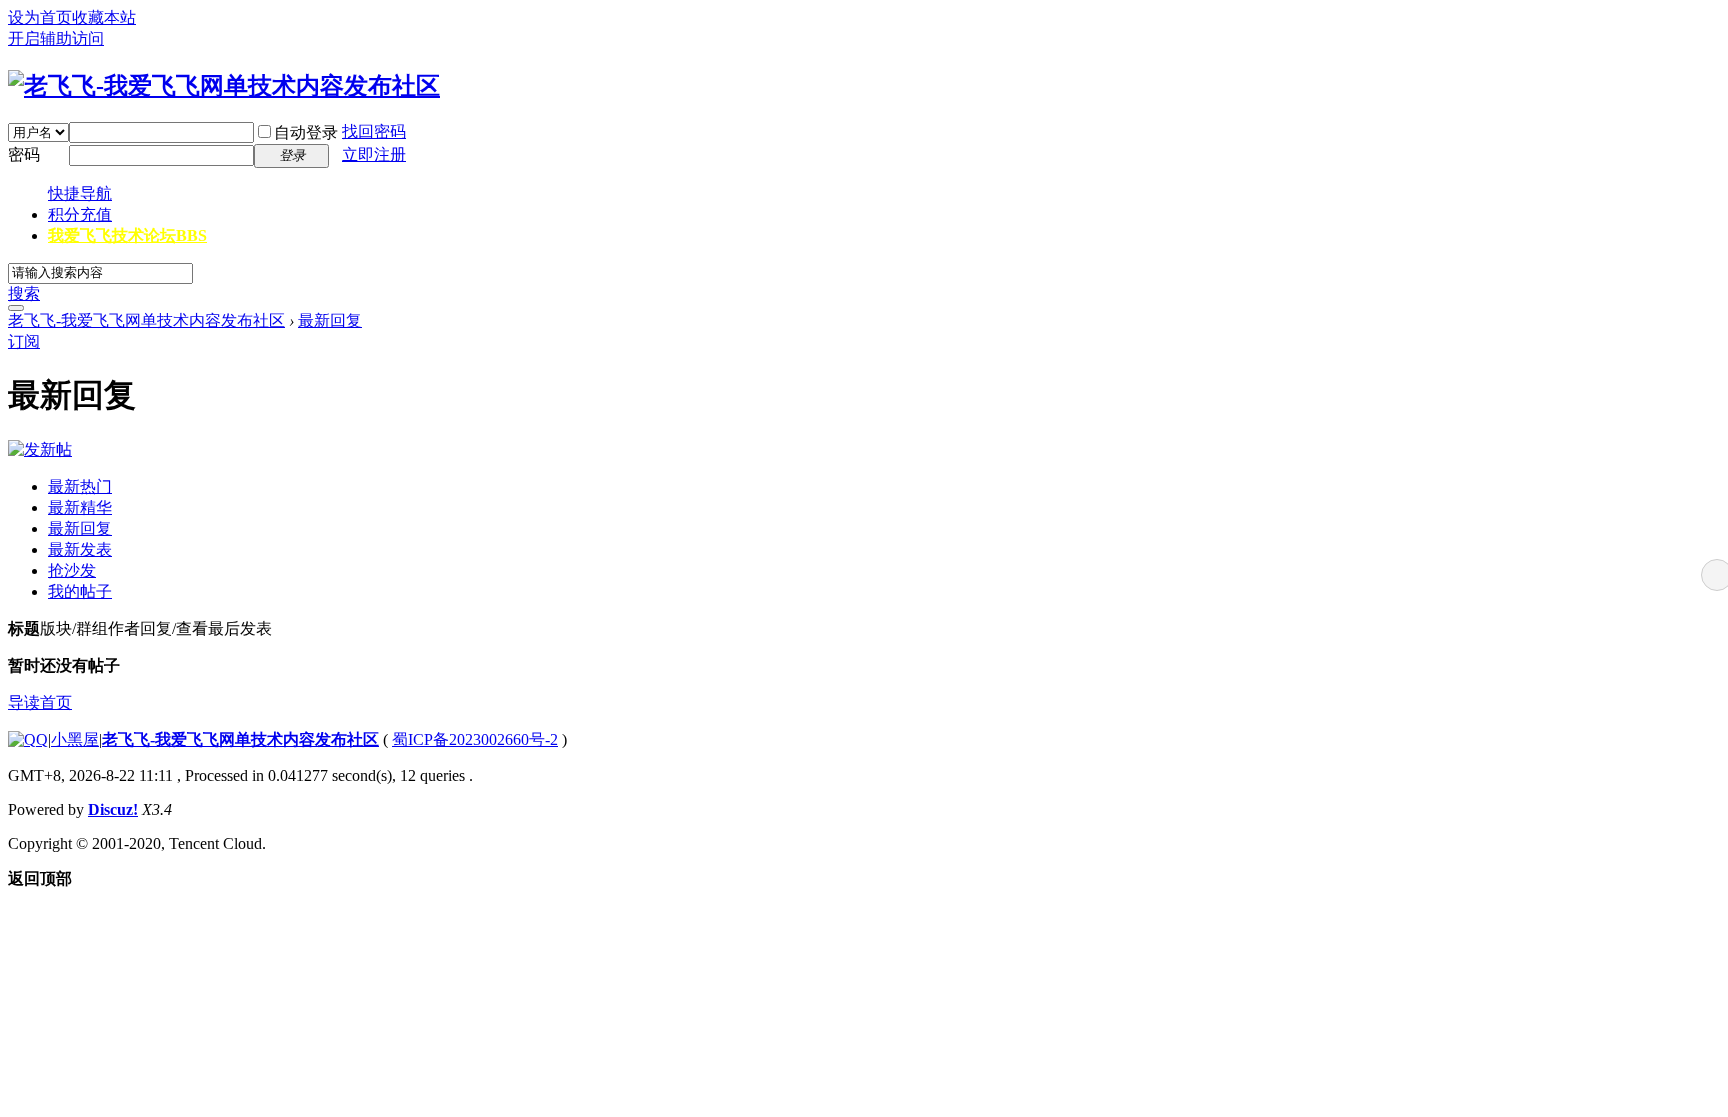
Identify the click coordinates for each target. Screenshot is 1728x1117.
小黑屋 (75, 739)
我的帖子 (80, 591)
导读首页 (40, 702)
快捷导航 (80, 193)
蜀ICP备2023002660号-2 (475, 739)
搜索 (24, 293)
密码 (24, 154)
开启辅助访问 (56, 38)
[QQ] (28, 739)
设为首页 (40, 17)
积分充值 (80, 214)
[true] (16, 308)
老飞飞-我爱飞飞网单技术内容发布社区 (146, 320)
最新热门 (80, 486)
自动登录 (306, 132)
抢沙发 (72, 570)
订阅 (24, 341)
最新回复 (330, 320)
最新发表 (80, 549)
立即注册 (374, 154)
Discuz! (113, 809)
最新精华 (80, 507)
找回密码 (374, 131)
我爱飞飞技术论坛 (127, 235)
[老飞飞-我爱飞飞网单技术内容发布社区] (224, 86)
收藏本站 (104, 17)
